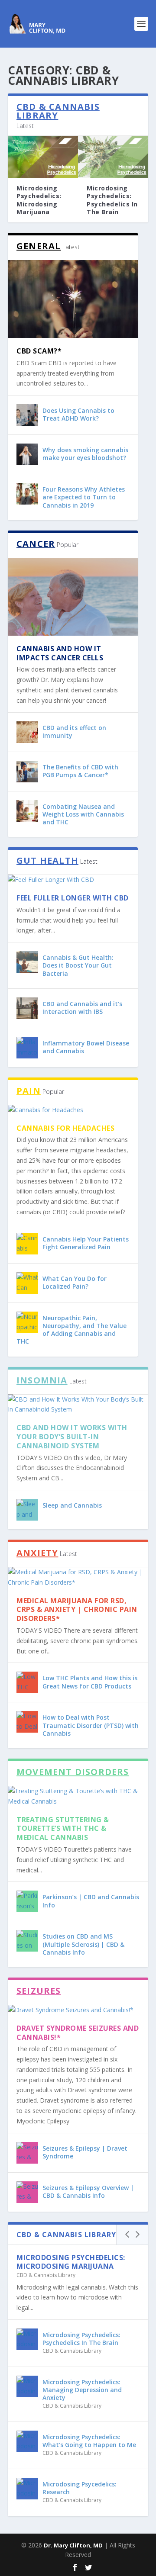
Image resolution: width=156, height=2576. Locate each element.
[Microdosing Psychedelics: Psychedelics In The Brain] (113, 157)
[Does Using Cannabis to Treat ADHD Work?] (27, 415)
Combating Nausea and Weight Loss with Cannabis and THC (83, 814)
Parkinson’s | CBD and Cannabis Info (91, 1901)
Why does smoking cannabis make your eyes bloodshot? (85, 454)
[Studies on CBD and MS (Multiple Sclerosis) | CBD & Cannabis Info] (27, 1941)
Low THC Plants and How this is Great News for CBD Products (90, 1682)
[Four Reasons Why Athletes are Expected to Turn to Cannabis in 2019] (27, 494)
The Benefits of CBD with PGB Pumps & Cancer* (80, 771)
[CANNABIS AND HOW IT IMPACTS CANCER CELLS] (73, 597)
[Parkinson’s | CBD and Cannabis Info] (27, 1901)
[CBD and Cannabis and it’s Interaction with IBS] (27, 1008)
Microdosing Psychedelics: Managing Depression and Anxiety (82, 2390)
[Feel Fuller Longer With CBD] (73, 880)
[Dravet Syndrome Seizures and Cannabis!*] (78, 2010)
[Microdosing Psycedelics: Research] (27, 2489)
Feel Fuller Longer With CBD (73, 898)
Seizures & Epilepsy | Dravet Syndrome (85, 2152)
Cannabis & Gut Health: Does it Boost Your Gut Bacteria (78, 965)
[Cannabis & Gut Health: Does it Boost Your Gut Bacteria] (27, 962)
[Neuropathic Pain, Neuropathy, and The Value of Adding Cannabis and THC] (27, 1322)
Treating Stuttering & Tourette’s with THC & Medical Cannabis (63, 1829)
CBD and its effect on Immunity (74, 732)
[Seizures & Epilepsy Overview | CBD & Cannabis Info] (27, 2192)
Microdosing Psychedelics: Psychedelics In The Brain (112, 200)
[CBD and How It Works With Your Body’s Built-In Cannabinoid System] (78, 1405)
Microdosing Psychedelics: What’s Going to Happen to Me (89, 2441)
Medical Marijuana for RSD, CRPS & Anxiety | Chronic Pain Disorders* (77, 1610)
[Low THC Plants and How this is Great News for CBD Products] (27, 1682)
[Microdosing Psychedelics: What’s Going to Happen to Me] (27, 2441)
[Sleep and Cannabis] (27, 1510)
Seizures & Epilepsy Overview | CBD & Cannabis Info (88, 2192)
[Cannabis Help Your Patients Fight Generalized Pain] (27, 1244)
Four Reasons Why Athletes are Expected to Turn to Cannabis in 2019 (84, 497)
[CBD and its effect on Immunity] (27, 732)
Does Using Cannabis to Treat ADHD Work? (78, 414)
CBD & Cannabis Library (46, 2275)
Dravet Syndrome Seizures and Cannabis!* (78, 2033)
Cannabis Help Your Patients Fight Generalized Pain (86, 1243)
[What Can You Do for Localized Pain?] (27, 1283)
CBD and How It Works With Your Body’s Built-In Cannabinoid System (72, 1437)
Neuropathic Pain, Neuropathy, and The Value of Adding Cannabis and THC (71, 1330)
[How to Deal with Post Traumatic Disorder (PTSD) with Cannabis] (27, 1722)
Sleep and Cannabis (72, 1505)
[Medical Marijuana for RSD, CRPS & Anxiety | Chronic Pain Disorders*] (78, 1577)
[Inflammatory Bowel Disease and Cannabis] (27, 1048)
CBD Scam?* (39, 351)
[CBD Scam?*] (73, 299)
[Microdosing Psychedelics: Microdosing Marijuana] (43, 157)
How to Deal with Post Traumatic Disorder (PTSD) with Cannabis (91, 1725)
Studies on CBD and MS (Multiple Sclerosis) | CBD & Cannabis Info (83, 1944)
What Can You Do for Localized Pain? (75, 1282)
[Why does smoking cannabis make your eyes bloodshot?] (27, 454)
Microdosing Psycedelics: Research (80, 2488)
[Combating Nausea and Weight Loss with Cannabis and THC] (27, 811)
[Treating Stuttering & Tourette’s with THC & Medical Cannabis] (78, 1796)
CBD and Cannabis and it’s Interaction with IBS (82, 1008)
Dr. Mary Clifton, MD (73, 2545)
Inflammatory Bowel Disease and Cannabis (86, 1047)
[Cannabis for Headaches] (73, 1110)
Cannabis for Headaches (65, 1128)
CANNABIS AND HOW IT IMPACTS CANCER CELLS (60, 653)
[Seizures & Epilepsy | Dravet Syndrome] (27, 2153)
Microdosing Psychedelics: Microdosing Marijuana (39, 200)
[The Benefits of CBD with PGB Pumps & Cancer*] (27, 772)
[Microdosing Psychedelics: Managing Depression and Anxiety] (27, 2386)
